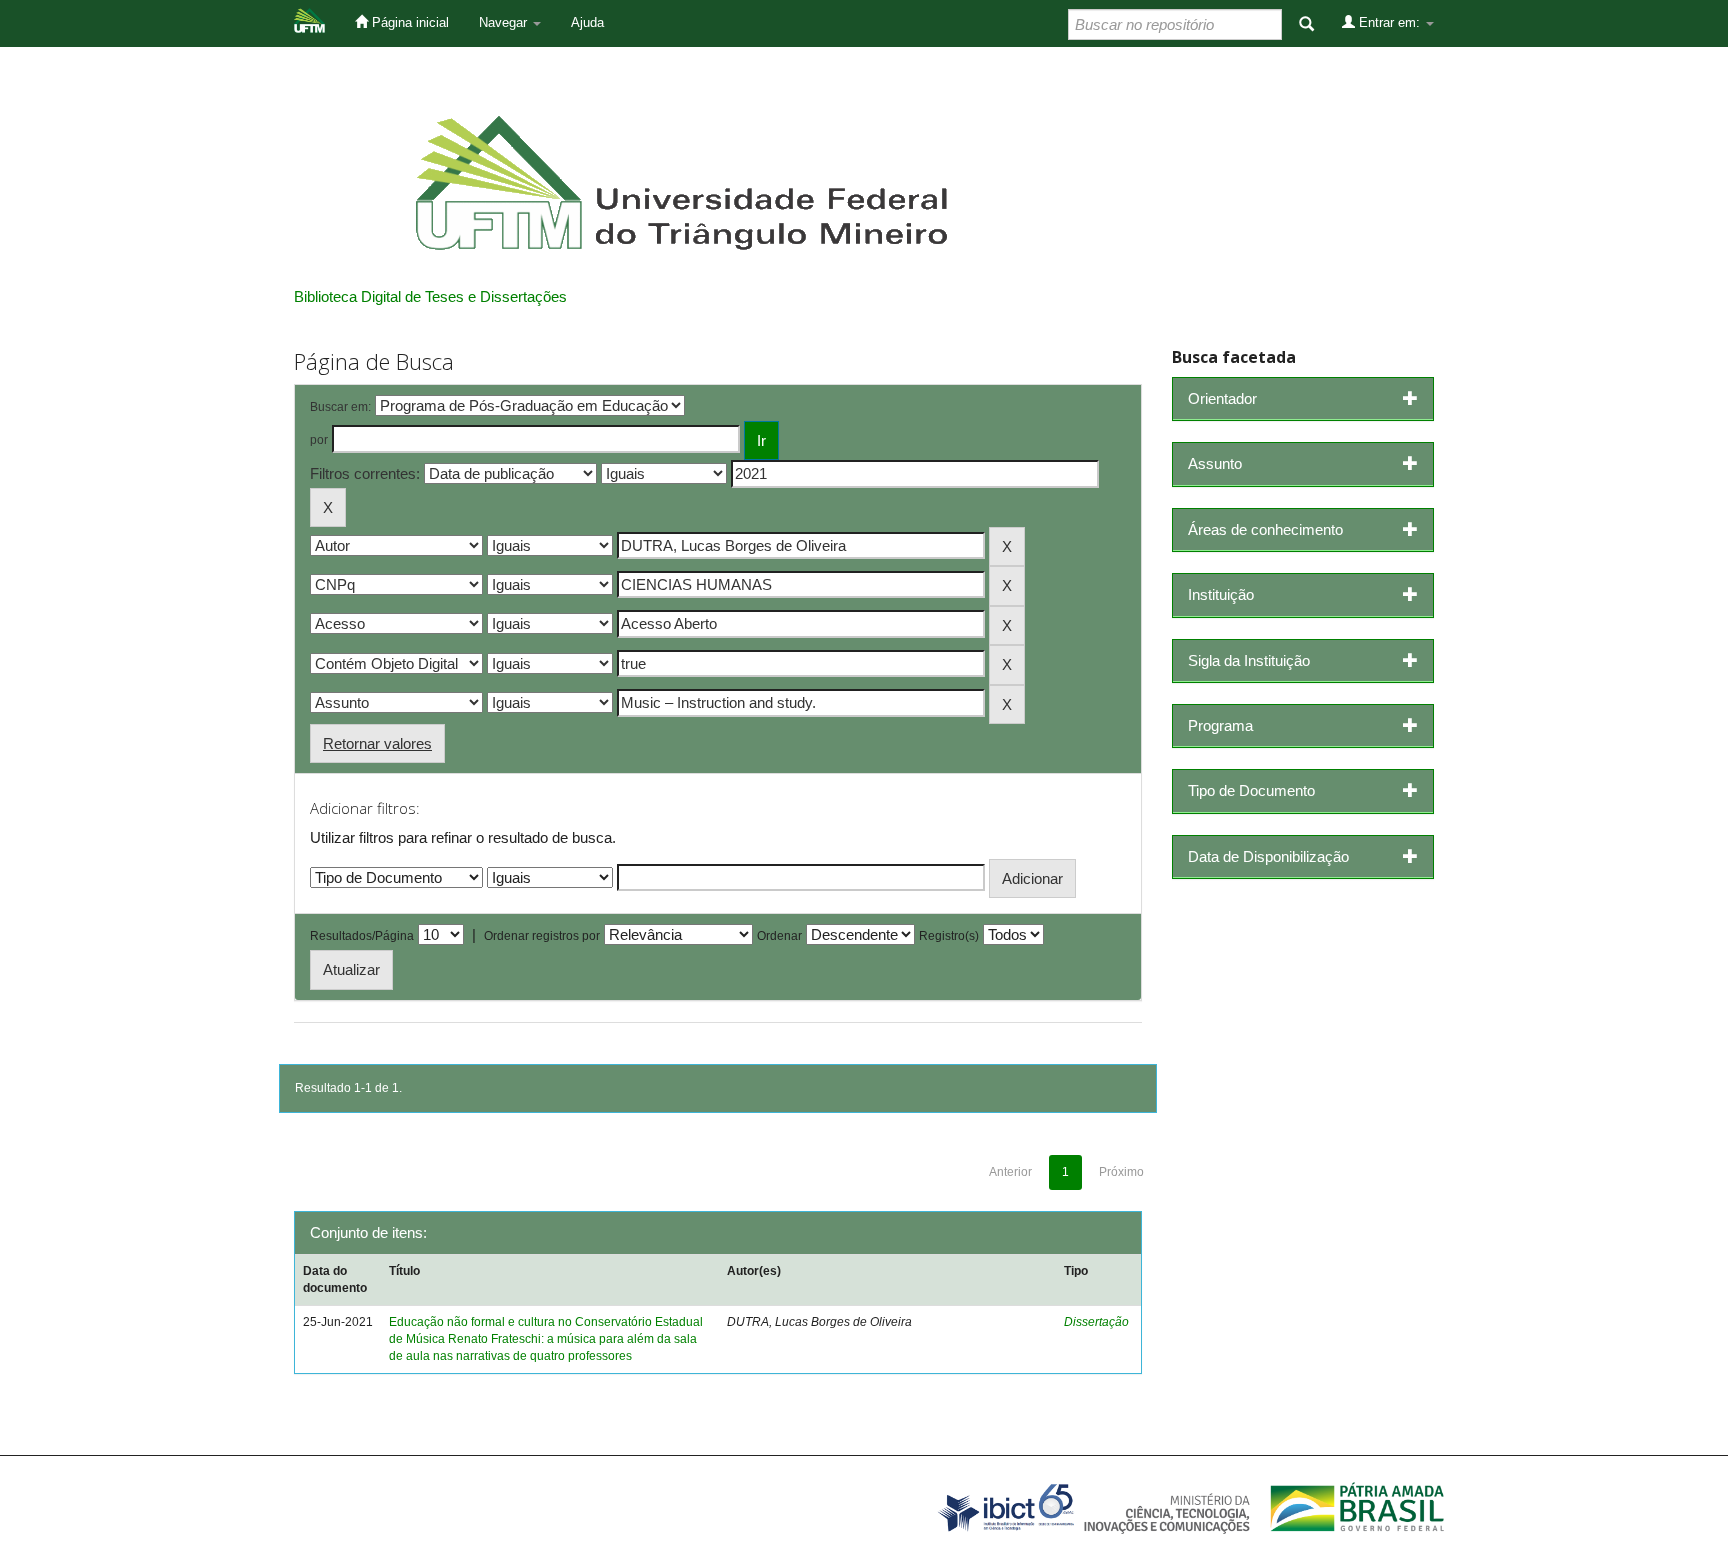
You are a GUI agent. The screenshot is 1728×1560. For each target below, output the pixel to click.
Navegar (505, 22)
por (319, 440)
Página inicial (408, 22)
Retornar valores (377, 743)
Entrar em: (1389, 22)
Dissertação (1096, 1322)
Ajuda (587, 22)
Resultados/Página (362, 936)
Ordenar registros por (542, 936)
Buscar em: (340, 407)
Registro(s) (949, 936)
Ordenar (779, 936)
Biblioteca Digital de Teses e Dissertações (430, 296)
